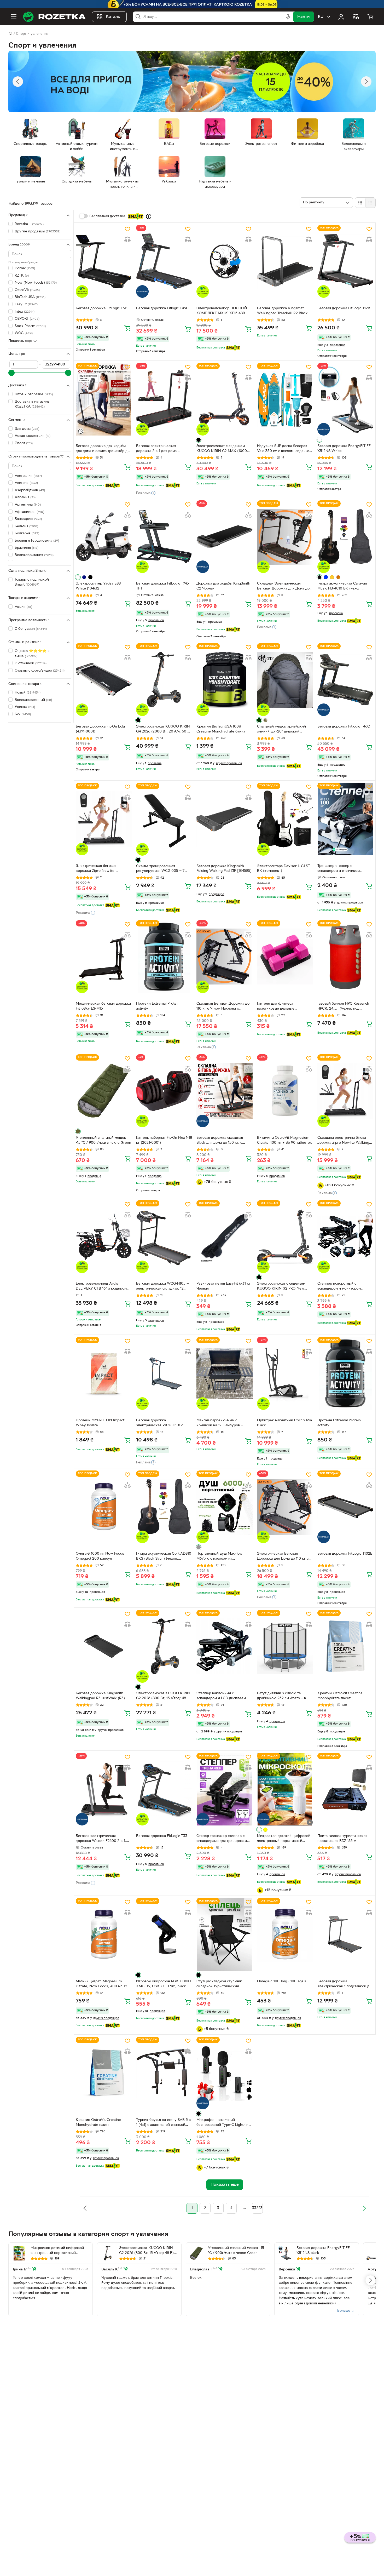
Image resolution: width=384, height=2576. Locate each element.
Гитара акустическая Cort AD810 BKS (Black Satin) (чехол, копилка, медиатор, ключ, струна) (164, 1557)
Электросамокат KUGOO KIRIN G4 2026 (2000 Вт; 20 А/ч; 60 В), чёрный (164, 730)
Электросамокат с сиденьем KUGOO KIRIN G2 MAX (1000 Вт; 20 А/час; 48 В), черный (222, 449)
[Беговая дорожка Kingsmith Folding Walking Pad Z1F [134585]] (224, 819)
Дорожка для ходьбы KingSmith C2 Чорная (223, 586)
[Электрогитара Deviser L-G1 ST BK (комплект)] (285, 819)
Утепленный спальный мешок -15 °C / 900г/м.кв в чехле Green (103, 1140)
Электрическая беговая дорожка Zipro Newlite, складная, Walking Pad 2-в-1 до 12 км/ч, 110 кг (102, 869)
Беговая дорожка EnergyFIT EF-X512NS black (324, 2251)
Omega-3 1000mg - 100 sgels (282, 1981)
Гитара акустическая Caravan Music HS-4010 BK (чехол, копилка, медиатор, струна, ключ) (342, 587)
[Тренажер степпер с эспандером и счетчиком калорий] (345, 819)
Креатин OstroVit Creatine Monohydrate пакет (340, 1696)
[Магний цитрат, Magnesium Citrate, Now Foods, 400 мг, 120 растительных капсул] (104, 1934)
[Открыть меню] (14, 17)
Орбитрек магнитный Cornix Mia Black (284, 1423)
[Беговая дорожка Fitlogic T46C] (345, 679)
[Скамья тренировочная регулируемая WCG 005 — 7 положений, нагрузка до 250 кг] (164, 819)
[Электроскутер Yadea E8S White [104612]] (104, 537)
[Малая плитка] (370, 203)
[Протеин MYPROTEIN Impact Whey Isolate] (104, 1373)
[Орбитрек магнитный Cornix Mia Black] (285, 1373)
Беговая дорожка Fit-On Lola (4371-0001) (100, 729)
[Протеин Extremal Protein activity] (164, 957)
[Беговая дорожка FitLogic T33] (164, 1789)
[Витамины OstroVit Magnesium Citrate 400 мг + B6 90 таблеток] (285, 1091)
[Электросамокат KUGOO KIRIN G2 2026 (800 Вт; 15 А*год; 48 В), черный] (164, 1646)
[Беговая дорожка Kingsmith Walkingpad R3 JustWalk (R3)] (104, 1646)
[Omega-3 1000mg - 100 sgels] (285, 1934)
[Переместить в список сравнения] (127, 239)
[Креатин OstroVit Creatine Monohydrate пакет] (345, 1646)
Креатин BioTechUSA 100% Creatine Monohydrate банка (221, 729)
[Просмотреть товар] (199, 440)
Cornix (25, 268)
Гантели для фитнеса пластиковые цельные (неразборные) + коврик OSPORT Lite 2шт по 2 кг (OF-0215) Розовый (282, 1007)
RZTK (22, 276)
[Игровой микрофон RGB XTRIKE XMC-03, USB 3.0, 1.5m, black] (164, 1934)
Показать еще (20, 341)
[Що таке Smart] (149, 216)
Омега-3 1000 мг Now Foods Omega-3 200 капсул (100, 1556)
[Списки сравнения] (356, 17)
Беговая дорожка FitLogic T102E (345, 1554)
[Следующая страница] (364, 2208)
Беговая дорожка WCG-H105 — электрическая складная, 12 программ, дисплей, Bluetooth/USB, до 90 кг (162, 1287)
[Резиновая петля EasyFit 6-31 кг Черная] (224, 1237)
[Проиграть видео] (310, 1822)
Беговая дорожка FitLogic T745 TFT (162, 586)
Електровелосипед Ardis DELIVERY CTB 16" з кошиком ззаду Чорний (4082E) (101, 1287)
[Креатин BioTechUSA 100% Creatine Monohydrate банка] (224, 679)
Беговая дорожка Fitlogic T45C (162, 308)
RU (321, 17)
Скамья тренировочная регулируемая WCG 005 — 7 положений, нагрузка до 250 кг (163, 869)
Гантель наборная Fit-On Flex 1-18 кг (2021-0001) (164, 1140)
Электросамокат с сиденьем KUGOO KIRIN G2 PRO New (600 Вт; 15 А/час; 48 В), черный (284, 1287)
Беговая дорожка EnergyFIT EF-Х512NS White (345, 449)
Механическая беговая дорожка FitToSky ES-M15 (103, 1006)
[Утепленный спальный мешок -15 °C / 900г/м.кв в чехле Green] (104, 1091)
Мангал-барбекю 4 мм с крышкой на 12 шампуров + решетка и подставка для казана (224, 1423)
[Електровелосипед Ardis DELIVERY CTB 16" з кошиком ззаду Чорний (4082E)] (104, 1237)
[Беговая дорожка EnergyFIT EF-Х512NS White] (345, 399)
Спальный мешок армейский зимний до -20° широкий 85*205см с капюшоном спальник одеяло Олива (281, 730)
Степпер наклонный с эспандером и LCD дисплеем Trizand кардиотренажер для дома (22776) (221, 1696)
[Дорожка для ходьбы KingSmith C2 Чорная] (224, 537)
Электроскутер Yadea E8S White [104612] (98, 586)
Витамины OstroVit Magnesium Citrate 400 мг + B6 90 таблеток (284, 1140)
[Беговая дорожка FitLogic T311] (104, 261)
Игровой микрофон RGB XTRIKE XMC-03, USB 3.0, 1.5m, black (164, 1984)
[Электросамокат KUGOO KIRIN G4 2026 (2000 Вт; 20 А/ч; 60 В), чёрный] (164, 679)
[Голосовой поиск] (288, 17)
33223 (257, 2208)
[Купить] (127, 328)
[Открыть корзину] (370, 17)
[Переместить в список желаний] (127, 229)
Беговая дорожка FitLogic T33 (162, 1836)
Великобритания (34, 555)
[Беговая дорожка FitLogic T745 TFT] (164, 537)
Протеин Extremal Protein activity (158, 1006)
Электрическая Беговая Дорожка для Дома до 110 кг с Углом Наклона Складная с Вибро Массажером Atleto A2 (283, 1557)
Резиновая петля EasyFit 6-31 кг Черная (223, 1286)
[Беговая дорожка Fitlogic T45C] (164, 261)
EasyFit (26, 304)
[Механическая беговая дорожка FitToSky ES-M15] (104, 957)
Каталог (114, 17)
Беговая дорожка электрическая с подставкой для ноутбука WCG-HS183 (345, 1984)
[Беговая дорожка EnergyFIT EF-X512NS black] (285, 2253)
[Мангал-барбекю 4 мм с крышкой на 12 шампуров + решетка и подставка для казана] (224, 1373)
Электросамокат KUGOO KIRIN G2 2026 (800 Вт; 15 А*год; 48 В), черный (164, 1696)
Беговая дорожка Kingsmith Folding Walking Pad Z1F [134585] (224, 869)
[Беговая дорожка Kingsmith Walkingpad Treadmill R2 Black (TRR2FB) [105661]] (285, 261)
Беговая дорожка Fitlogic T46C (344, 727)
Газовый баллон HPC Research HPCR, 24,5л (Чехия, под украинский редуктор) (343, 1007)
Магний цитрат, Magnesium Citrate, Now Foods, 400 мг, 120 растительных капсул (103, 1984)
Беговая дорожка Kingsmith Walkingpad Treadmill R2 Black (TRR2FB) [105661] (282, 311)
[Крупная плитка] (360, 203)
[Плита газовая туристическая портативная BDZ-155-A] (345, 1789)
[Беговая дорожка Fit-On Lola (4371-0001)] (104, 679)
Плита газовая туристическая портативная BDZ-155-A (342, 1839)
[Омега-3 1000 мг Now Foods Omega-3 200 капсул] (104, 1507)
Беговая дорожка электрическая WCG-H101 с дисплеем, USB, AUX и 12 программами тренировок (160, 1423)
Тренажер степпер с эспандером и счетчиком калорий (339, 869)
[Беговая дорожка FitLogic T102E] (345, 1507)
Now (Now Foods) (36, 283)
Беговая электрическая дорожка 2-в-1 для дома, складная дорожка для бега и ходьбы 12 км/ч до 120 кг (161, 449)
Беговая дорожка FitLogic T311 (102, 308)
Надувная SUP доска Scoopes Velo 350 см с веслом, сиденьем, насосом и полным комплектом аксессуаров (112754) (285, 449)
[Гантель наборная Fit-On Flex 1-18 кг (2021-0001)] (164, 1091)
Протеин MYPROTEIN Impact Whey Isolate (100, 1423)
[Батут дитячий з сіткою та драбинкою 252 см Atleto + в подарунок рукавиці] (285, 1646)
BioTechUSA (30, 297)
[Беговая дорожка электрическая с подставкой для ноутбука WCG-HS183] (345, 1934)
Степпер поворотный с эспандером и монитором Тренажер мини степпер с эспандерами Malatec (340, 1287)
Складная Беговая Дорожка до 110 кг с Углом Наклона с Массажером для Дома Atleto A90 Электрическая (223, 1007)
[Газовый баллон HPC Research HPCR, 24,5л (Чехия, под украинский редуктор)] (345, 957)
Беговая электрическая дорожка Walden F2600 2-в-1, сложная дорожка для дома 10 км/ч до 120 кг (102, 1839)
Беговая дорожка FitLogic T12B (344, 308)
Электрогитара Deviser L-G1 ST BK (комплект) (284, 869)
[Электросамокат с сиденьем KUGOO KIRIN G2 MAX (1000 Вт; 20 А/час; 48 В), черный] (224, 399)
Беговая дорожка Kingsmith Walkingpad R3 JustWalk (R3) (100, 1696)
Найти (303, 17)
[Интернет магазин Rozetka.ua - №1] (54, 17)
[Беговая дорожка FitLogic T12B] (345, 261)
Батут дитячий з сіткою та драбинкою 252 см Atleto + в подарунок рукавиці (281, 1696)
